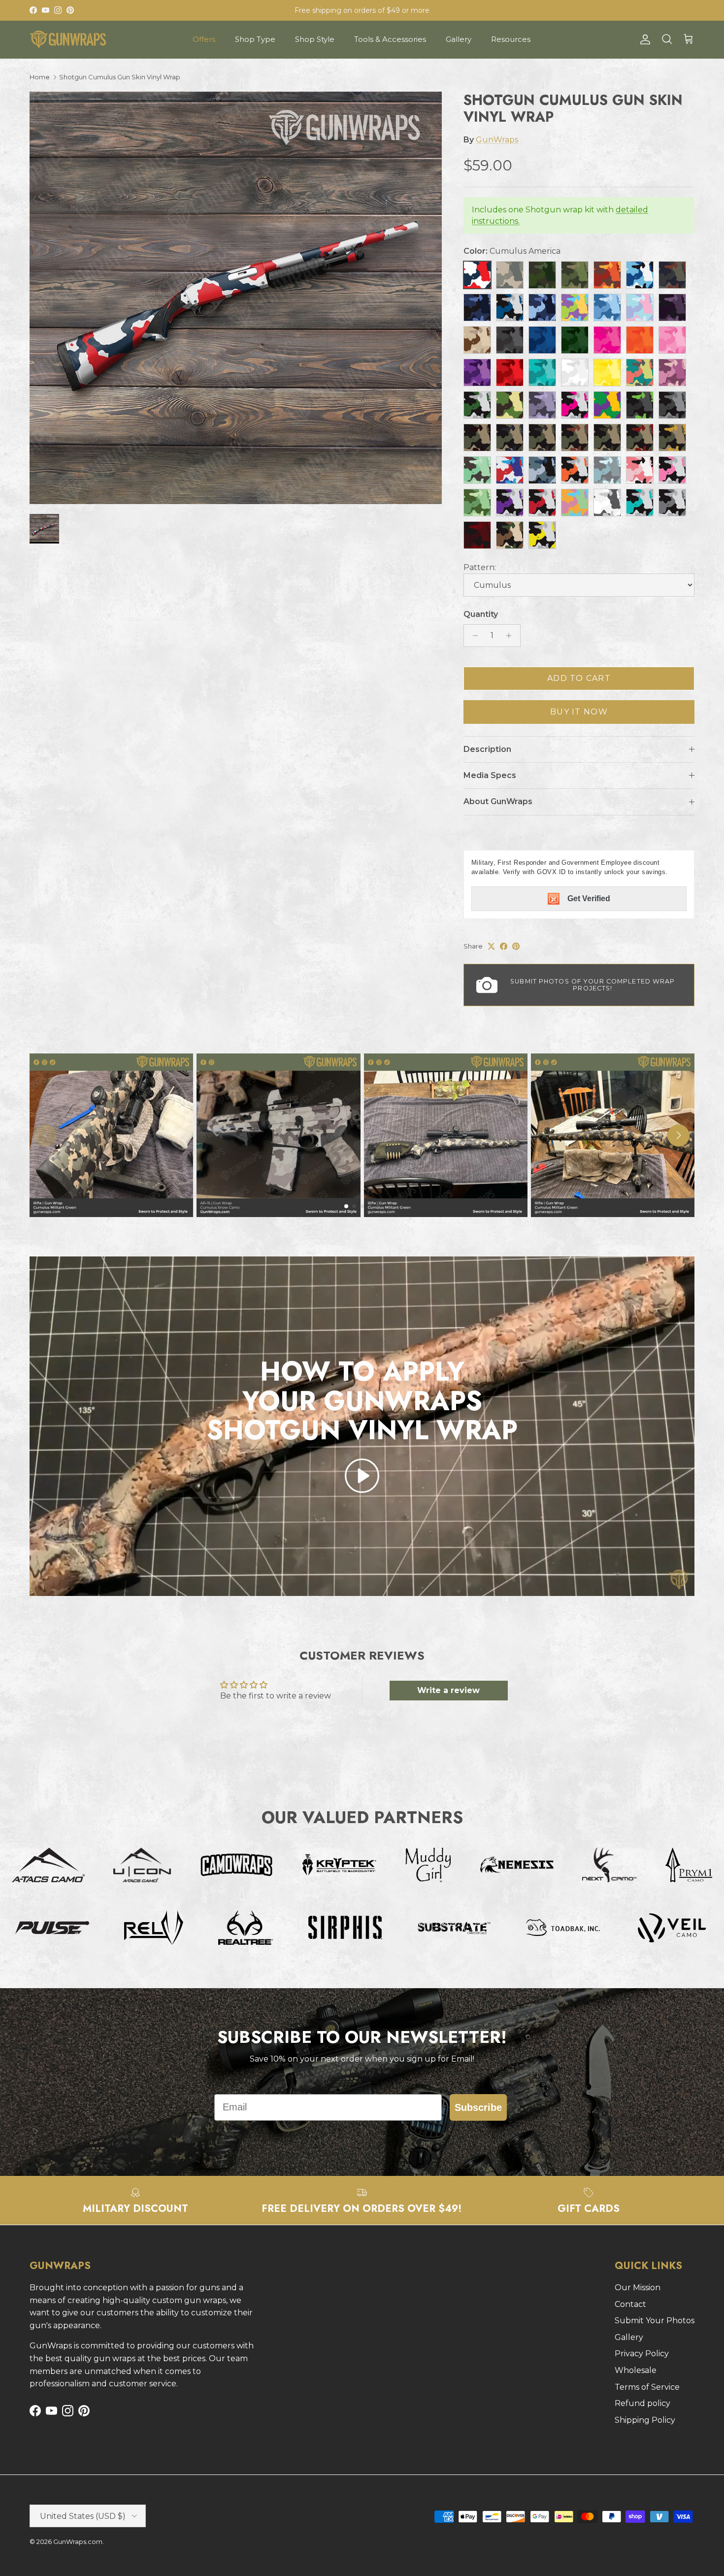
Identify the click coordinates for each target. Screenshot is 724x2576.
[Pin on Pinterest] (516, 946)
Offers (204, 39)
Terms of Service (647, 2387)
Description (487, 749)
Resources (511, 39)
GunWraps (497, 140)
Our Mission (638, 2288)
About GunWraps (498, 801)
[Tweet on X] (491, 946)
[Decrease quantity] (473, 636)
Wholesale (636, 2370)
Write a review (448, 1690)
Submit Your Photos (655, 2321)
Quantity (481, 614)
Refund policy (642, 2403)
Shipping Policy (645, 2420)
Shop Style (315, 39)
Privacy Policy (642, 2354)
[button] (362, 1476)
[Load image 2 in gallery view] (236, 298)
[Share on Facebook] (504, 946)
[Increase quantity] (511, 636)
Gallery (459, 39)
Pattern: (480, 567)
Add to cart (579, 678)
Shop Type (255, 39)
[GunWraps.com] (68, 39)
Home (40, 77)
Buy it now (579, 712)
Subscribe (478, 2107)
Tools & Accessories (390, 39)
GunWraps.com (78, 2542)
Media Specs (490, 775)
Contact (630, 2304)
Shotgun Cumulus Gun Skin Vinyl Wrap (120, 77)
